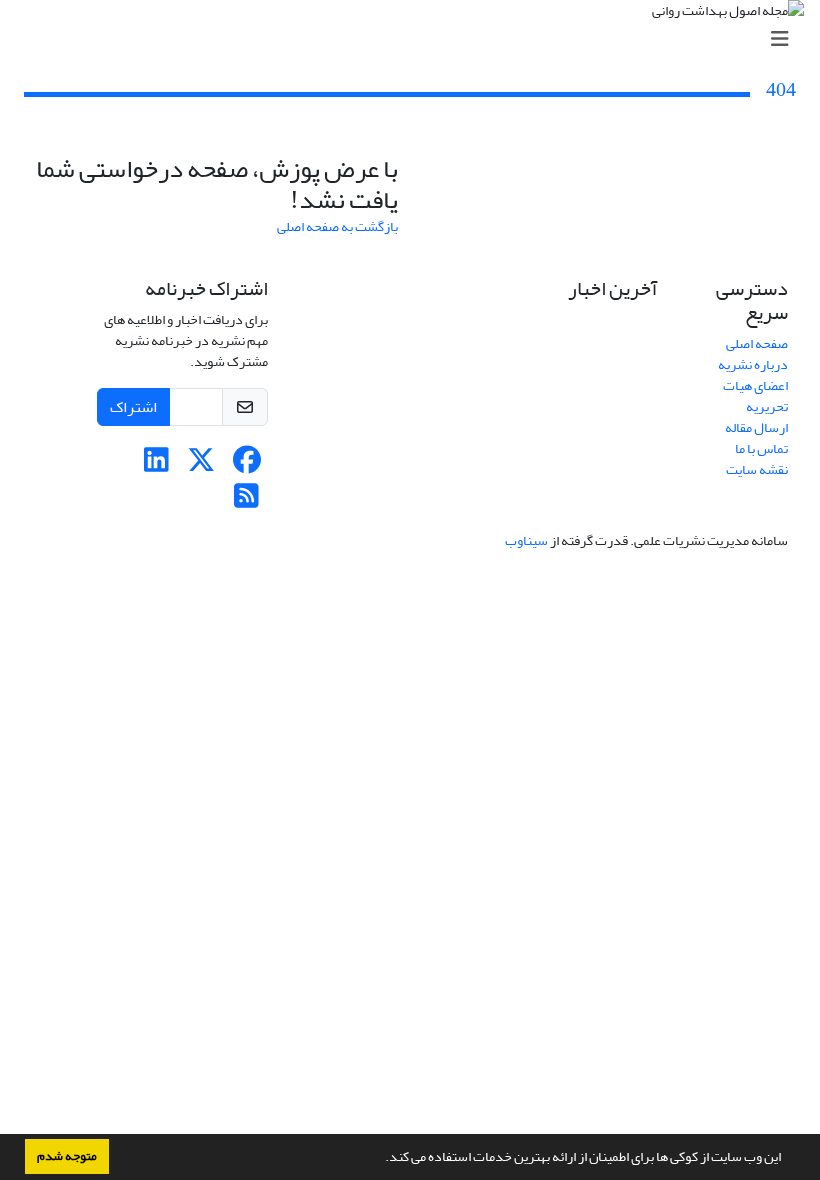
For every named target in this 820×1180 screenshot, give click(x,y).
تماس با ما (761, 448)
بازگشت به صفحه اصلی (337, 226)
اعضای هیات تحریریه (755, 396)
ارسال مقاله (756, 427)
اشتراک (133, 407)
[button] (380, 1159)
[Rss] (246, 501)
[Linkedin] (156, 465)
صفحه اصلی (757, 343)
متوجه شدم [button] (67, 1156)
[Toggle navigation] (416, 39)
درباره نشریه (753, 364)
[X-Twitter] (201, 465)
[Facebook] (246, 465)
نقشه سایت (757, 469)
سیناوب (526, 540)
